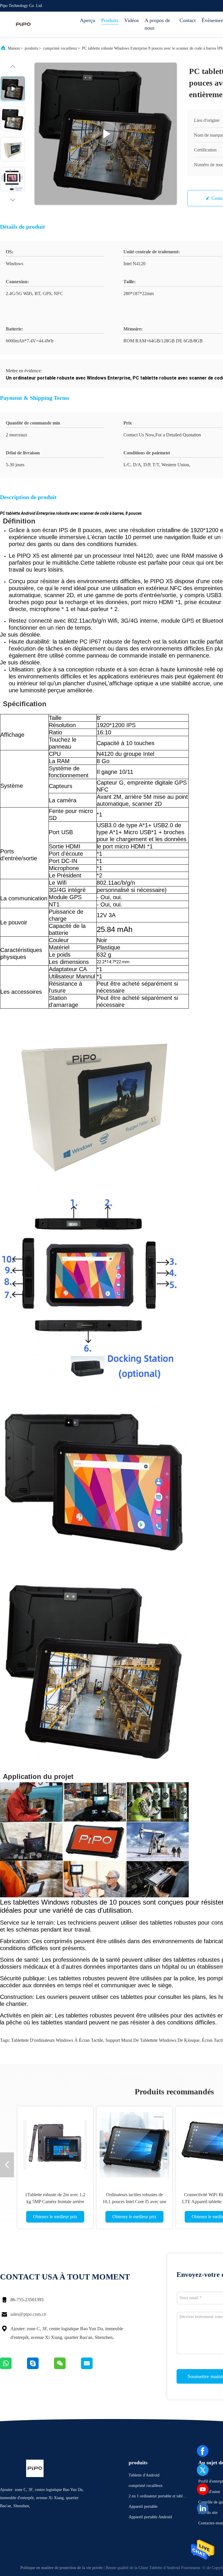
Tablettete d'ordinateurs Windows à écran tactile (57, 2040)
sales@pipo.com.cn (28, 2314)
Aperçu (88, 20)
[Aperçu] (23, 24)
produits (31, 48)
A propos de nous (157, 24)
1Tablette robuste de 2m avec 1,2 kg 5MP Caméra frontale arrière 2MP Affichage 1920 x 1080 (55, 2202)
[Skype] (41, 2368)
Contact (188, 20)
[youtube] (203, 2489)
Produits (110, 20)
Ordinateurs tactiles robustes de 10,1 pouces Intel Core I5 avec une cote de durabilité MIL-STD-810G (134, 2202)
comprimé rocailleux (60, 48)
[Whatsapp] (14, 2368)
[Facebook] (203, 2451)
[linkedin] (203, 2508)
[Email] (94, 2368)
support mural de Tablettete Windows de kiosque (152, 2040)
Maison (14, 48)
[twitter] (203, 2470)
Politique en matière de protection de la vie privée (61, 2568)
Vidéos (132, 20)
